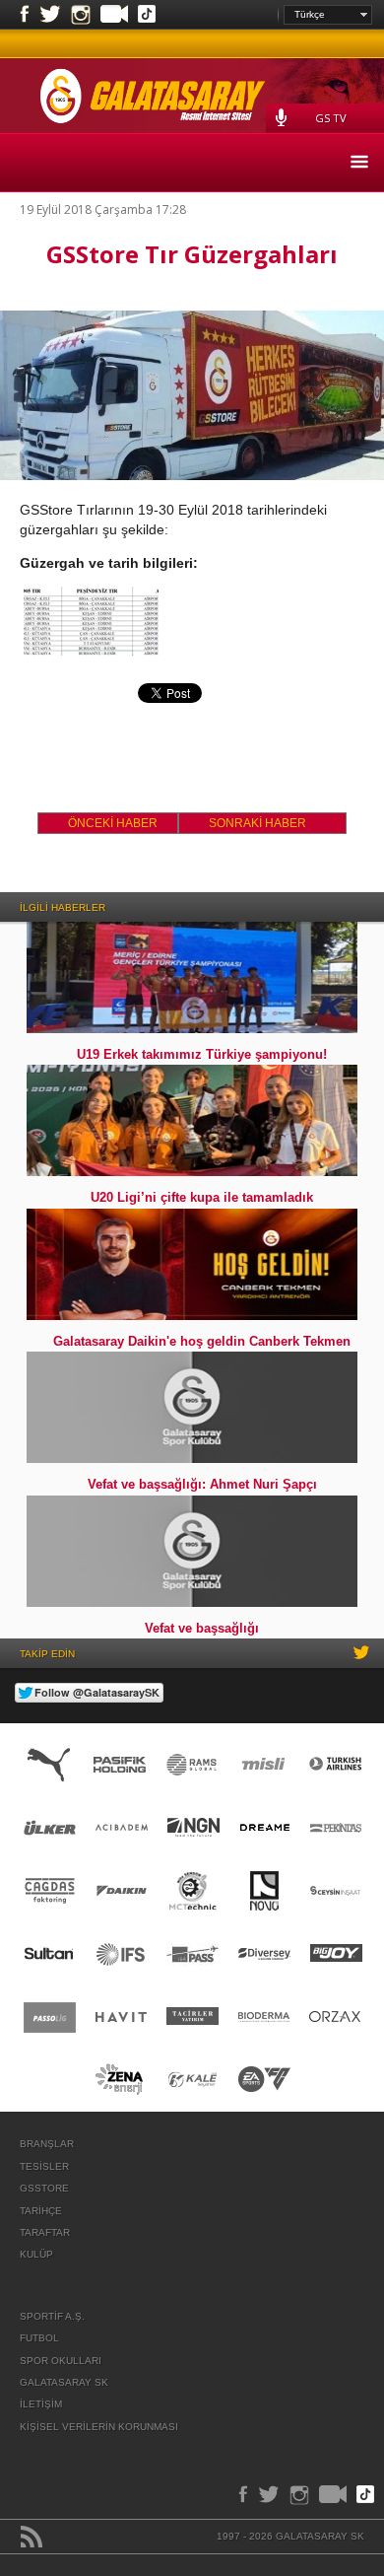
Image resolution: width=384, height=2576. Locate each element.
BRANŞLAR (47, 2144)
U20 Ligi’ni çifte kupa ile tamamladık (202, 1197)
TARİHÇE (41, 2211)
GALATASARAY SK (64, 2382)
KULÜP (36, 2254)
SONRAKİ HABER (257, 823)
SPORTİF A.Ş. (52, 2316)
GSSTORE (44, 2188)
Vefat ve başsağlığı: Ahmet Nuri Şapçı (202, 1484)
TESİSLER (44, 2166)
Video (114, 16)
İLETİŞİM (41, 2404)
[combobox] (328, 15)
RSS (32, 2537)
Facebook (25, 15)
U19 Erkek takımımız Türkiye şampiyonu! (202, 1054)
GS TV (331, 118)
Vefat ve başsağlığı (202, 1628)
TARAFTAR (45, 2232)
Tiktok (147, 16)
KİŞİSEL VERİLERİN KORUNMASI (99, 2427)
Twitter (50, 15)
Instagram (81, 15)
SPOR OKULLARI (61, 2361)
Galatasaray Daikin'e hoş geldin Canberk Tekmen (202, 1341)
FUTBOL (39, 2338)
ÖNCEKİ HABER (113, 823)
